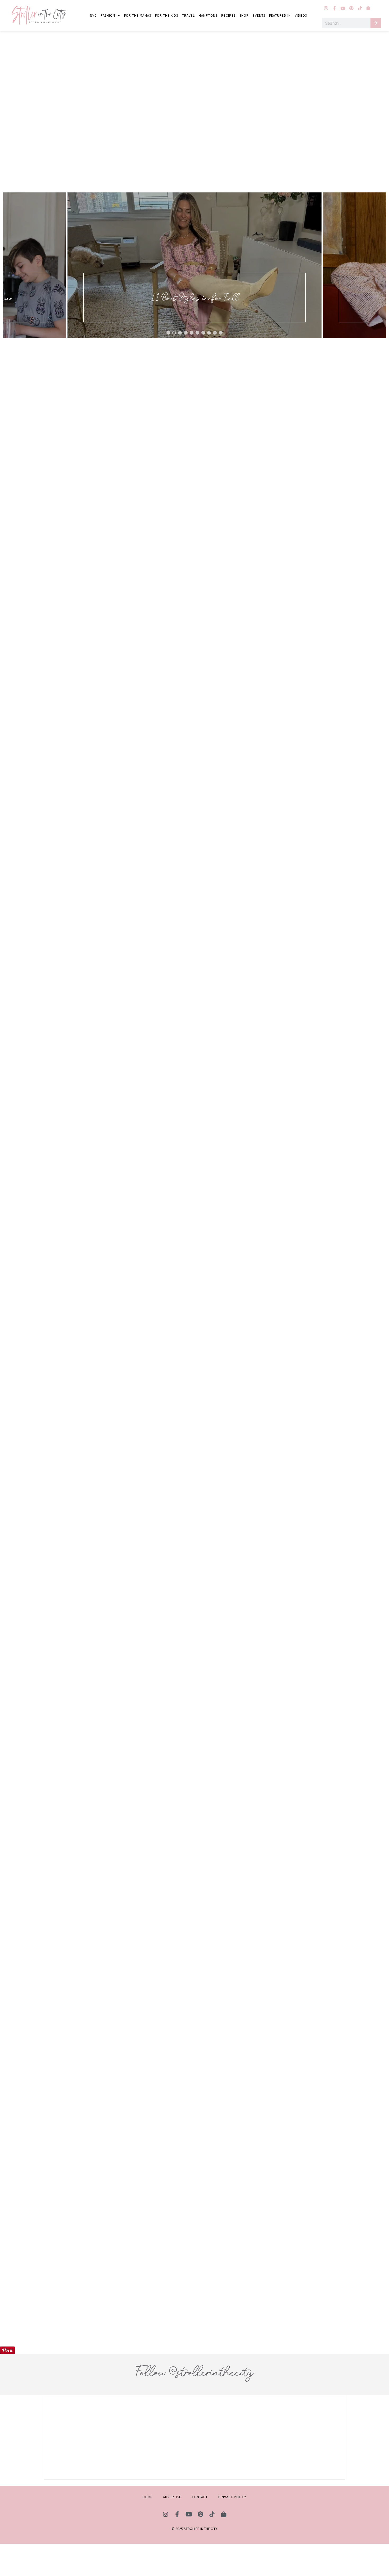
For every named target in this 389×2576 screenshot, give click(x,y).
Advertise (172, 2497)
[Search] (376, 23)
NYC (93, 15)
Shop (244, 15)
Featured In (280, 15)
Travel (188, 15)
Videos (301, 15)
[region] (195, 265)
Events (259, 15)
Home (148, 2497)
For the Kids (167, 15)
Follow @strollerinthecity (195, 2372)
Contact (200, 2497)
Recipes (228, 15)
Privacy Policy (232, 2497)
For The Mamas (138, 15)
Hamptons (208, 15)
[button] (195, 265)
